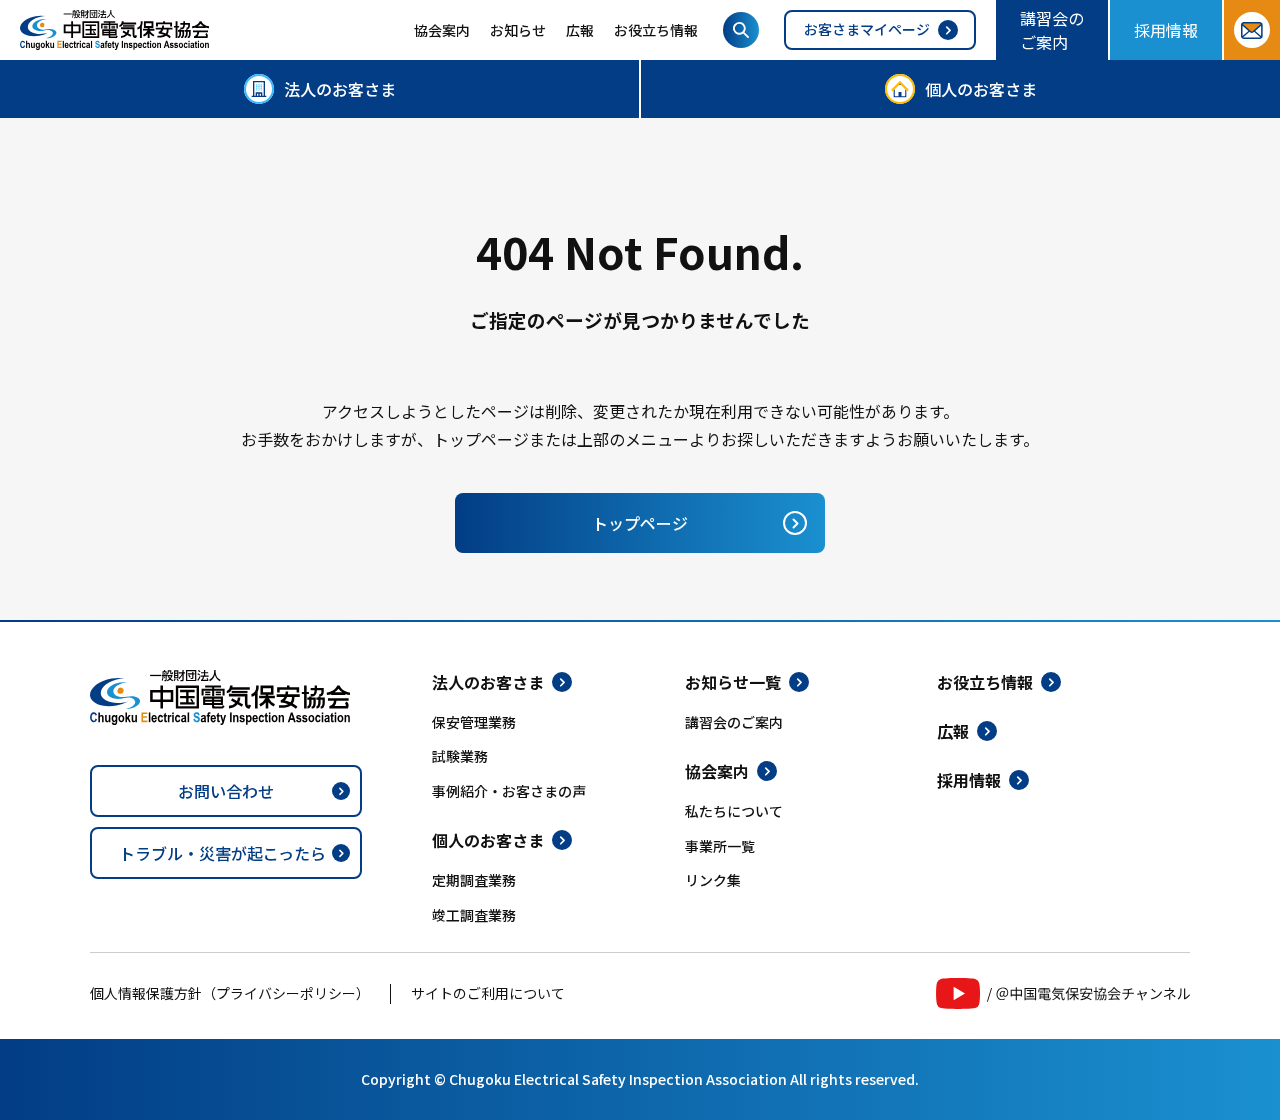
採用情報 (1166, 30)
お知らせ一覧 (733, 682)
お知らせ (518, 30)
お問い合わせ (226, 791)
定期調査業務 (474, 880)
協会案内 (442, 30)
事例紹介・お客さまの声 (509, 791)
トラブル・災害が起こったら (222, 853)
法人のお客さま (340, 89)
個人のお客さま (981, 89)
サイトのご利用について (488, 993)
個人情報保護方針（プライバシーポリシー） (230, 993)
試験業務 (460, 756)
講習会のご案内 (1052, 30)
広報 (580, 30)
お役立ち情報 (656, 30)
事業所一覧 (720, 846)
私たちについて (734, 811)
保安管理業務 (474, 722)
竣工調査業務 (474, 915)
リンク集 (713, 880)
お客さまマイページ (867, 29)
